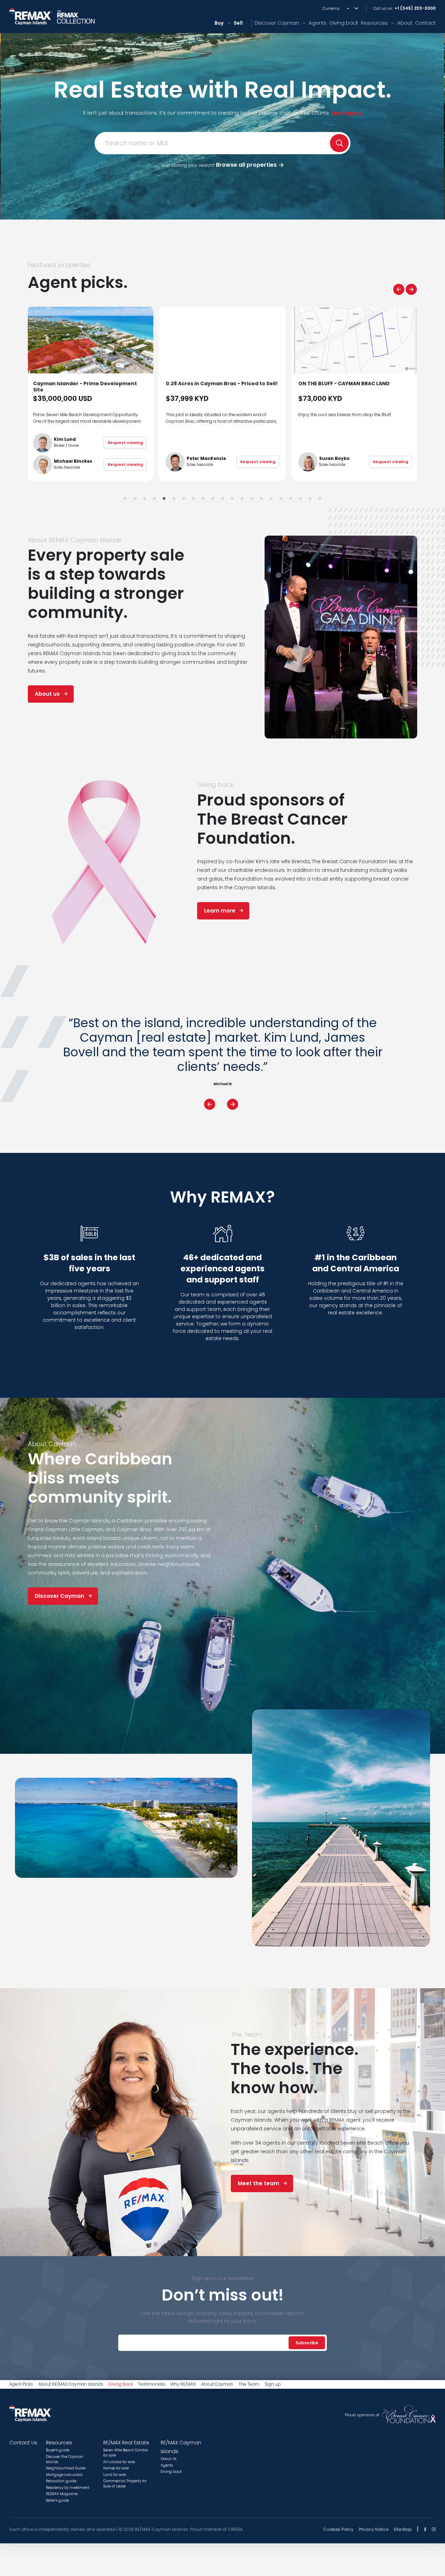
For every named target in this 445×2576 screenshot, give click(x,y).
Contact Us (23, 2443)
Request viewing (125, 462)
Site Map (403, 2529)
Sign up (273, 2384)
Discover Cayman (277, 23)
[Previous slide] (399, 289)
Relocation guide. (61, 2481)
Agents (318, 23)
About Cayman (217, 2384)
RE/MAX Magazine (62, 2494)
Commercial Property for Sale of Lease (125, 2484)
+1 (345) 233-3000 (415, 8)
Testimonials (152, 2384)
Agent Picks (21, 2384)
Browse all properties (219, 165)
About (405, 23)
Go (339, 143)
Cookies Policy (338, 2529)
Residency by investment (68, 2488)
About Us (168, 2459)
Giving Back (121, 2384)
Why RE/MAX (183, 2384)
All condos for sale (119, 2462)
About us (47, 694)
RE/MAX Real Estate (126, 2443)
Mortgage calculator (64, 2475)
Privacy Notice (374, 2529)
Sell (238, 23)
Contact (425, 23)
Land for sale (115, 2475)
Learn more (220, 911)
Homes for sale (116, 2468)
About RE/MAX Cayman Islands (71, 2384)
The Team (249, 2384)
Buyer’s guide (58, 2450)
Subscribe (307, 2343)
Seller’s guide (57, 2500)
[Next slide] (411, 289)
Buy (219, 23)
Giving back (344, 23)
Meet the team (258, 2183)
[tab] (125, 498)
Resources (374, 23)
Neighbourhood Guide (66, 2468)
